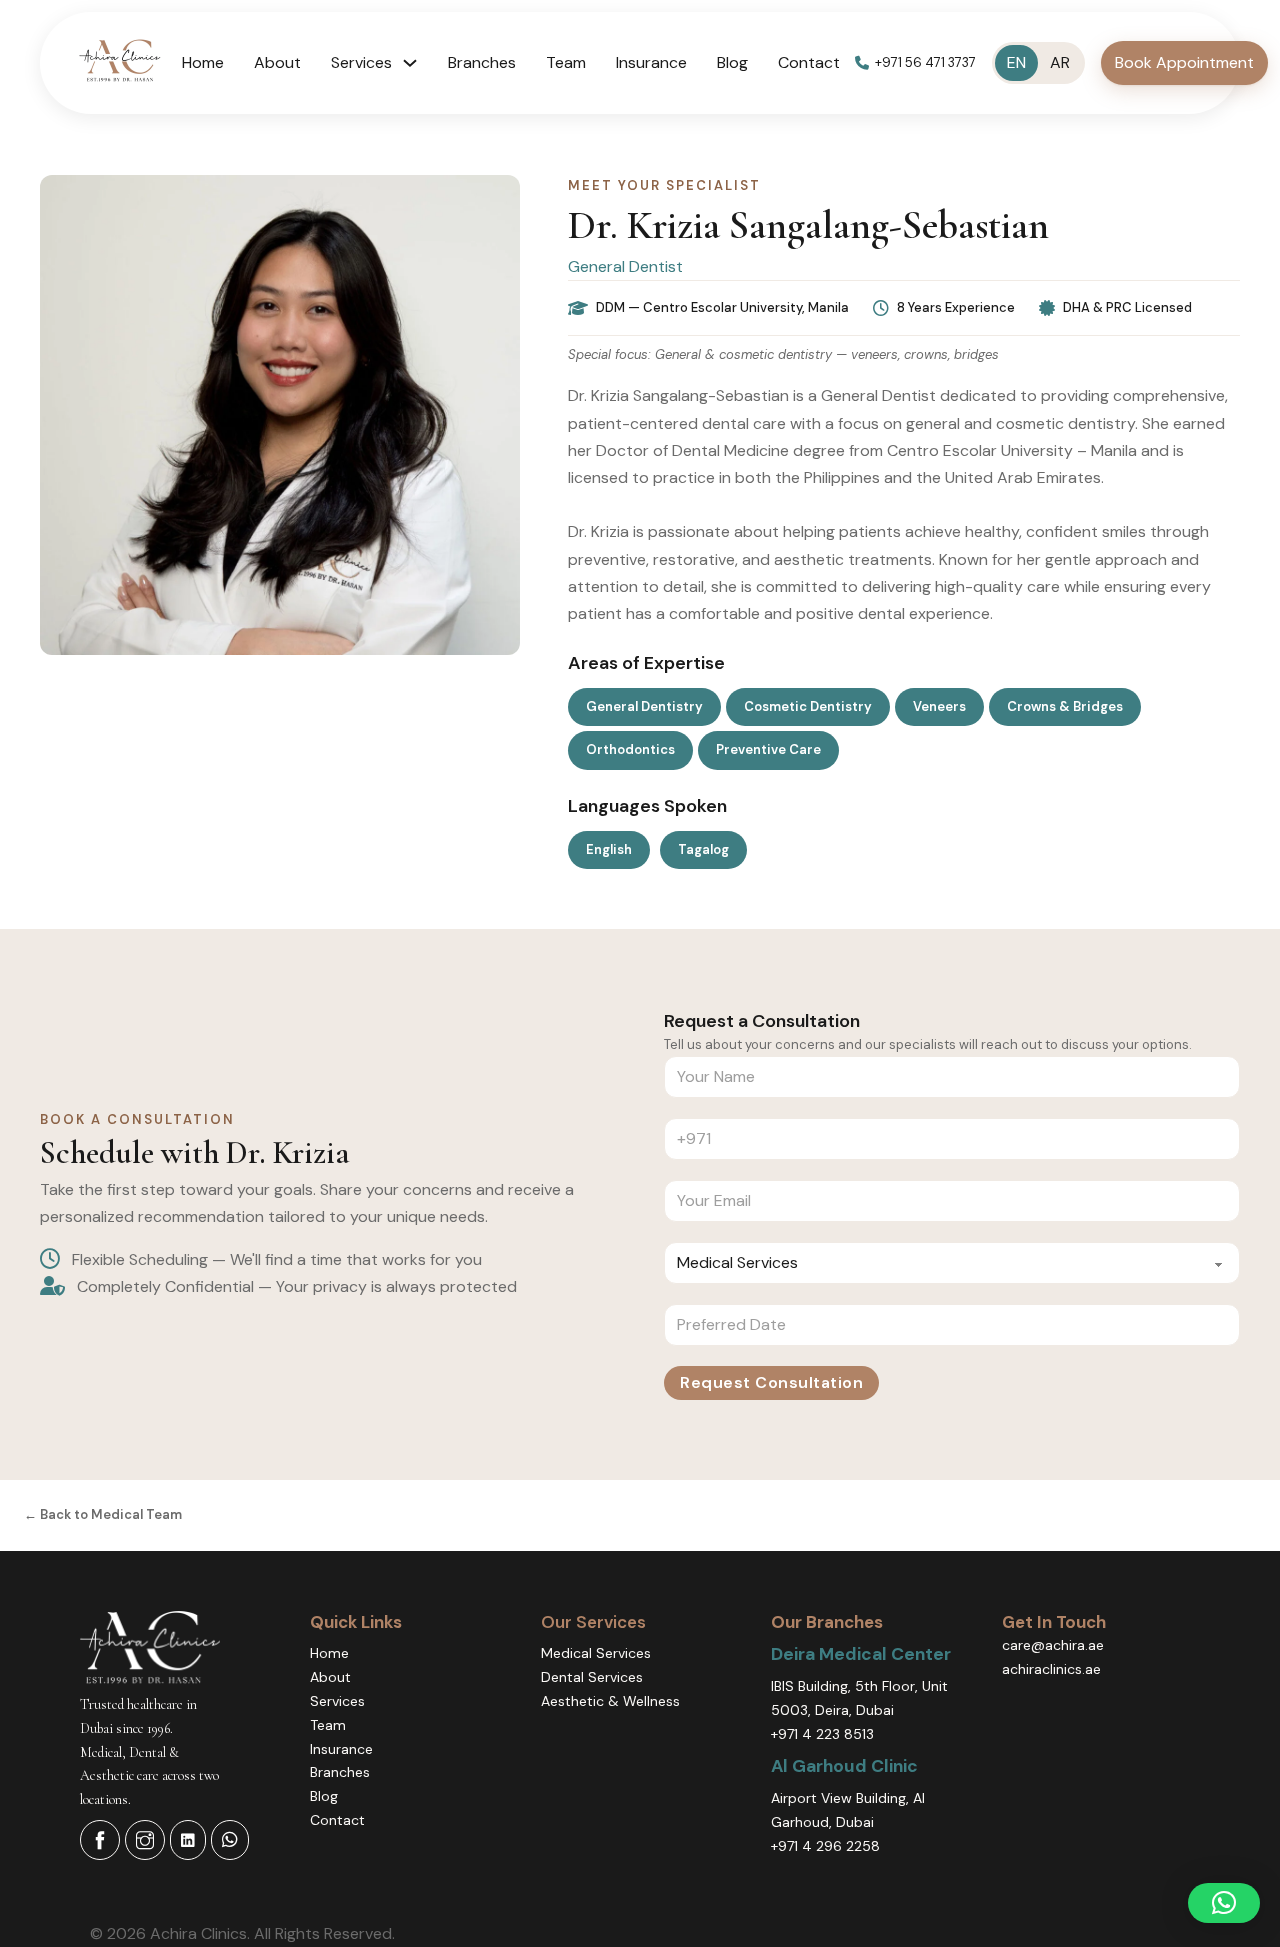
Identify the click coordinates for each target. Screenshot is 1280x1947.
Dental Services (592, 1677)
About (277, 62)
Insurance (651, 62)
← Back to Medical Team (103, 1514)
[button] (1224, 1903)
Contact (809, 62)
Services (337, 1701)
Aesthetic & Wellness (610, 1701)
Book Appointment (1184, 62)
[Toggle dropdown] (410, 63)
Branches (482, 62)
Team (566, 62)
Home (203, 62)
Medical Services (596, 1653)
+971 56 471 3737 (925, 62)
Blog (732, 62)
